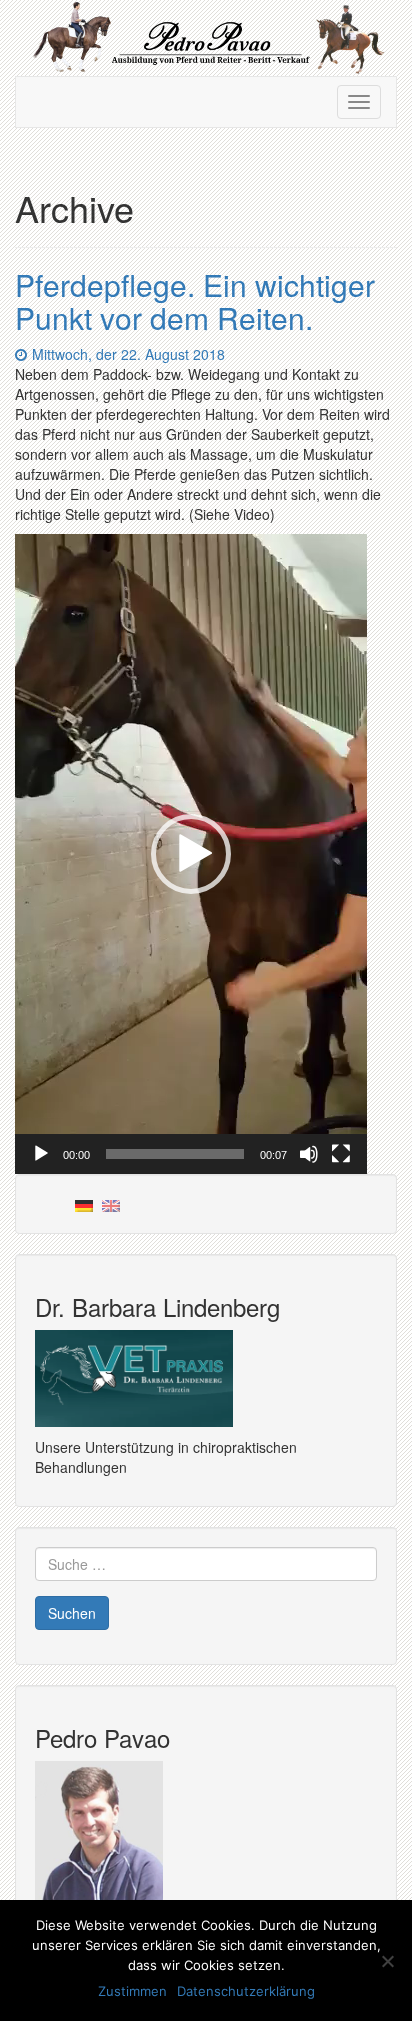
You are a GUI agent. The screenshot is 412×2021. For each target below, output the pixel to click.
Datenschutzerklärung (246, 1991)
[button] (191, 854)
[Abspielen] (41, 1154)
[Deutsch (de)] (84, 1204)
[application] (191, 854)
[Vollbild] (341, 1154)
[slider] (175, 1154)
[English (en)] (111, 1204)
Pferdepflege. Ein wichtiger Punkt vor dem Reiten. (195, 301)
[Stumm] (309, 1154)
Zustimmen (132, 1991)
